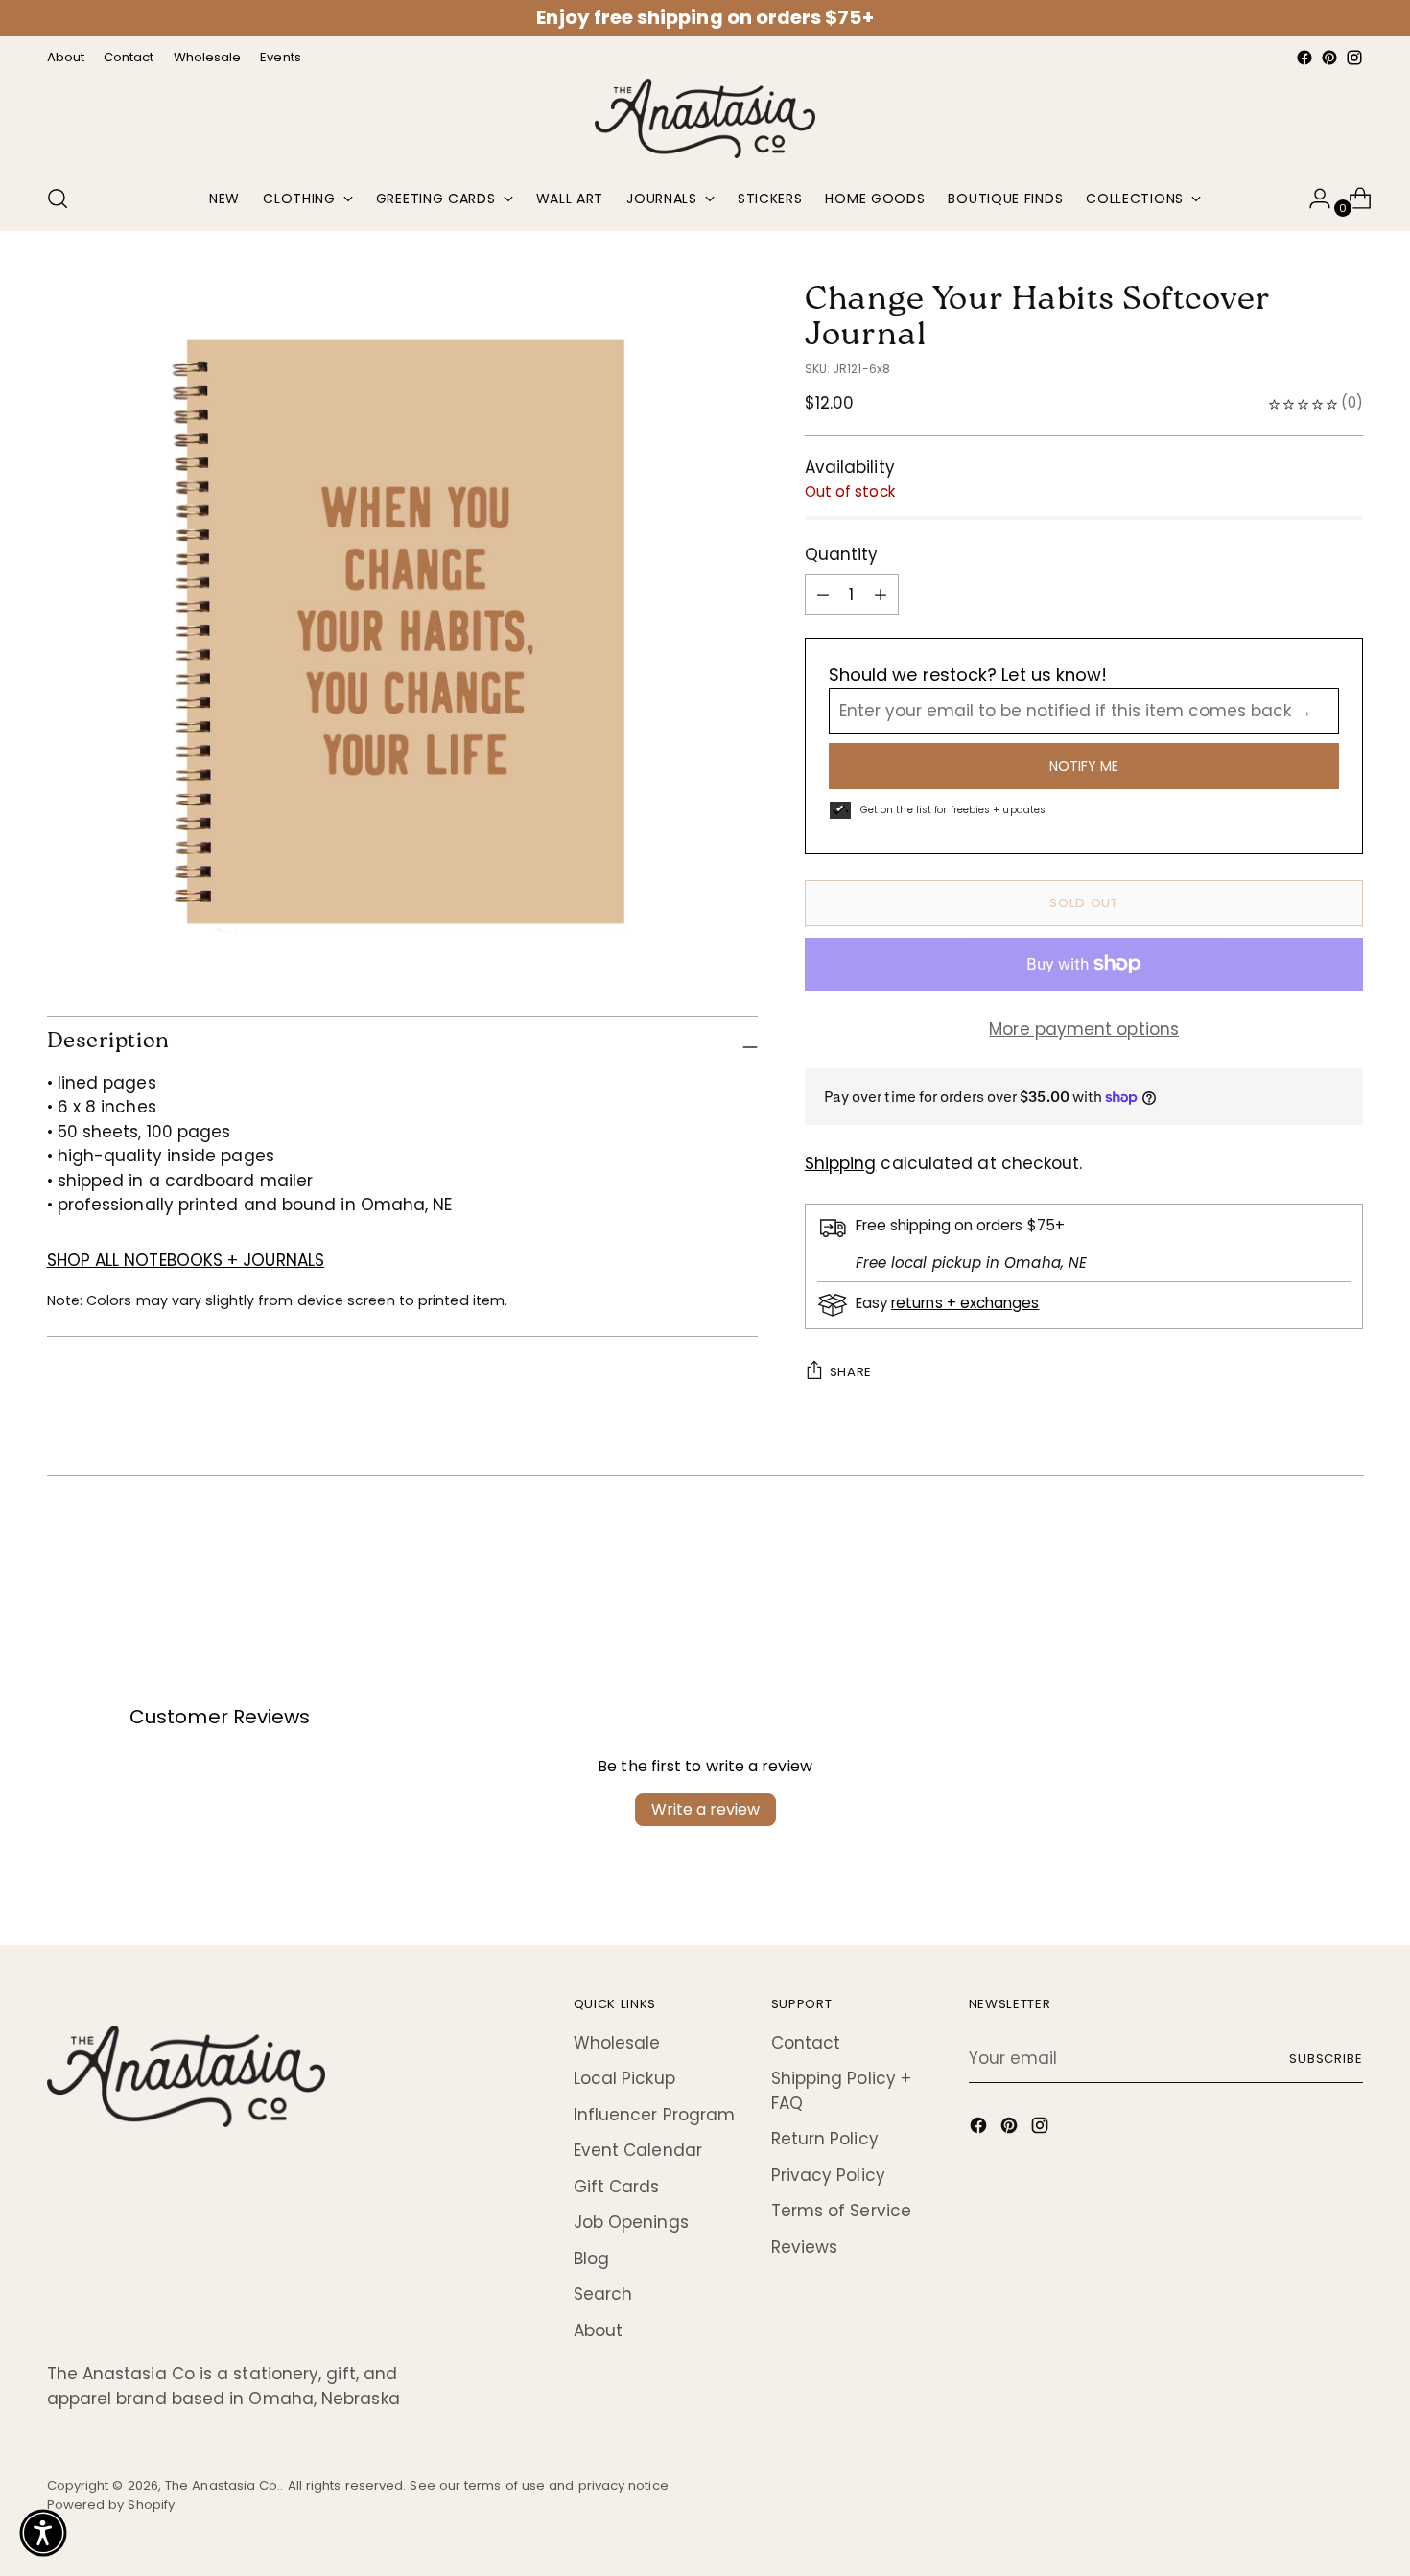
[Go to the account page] (1312, 199)
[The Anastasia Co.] (705, 119)
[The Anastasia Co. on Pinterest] (1329, 58)
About (598, 2330)
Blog (591, 2259)
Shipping (841, 1163)
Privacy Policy (828, 2175)
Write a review (705, 1809)
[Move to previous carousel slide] (1304, 1553)
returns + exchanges (965, 1303)
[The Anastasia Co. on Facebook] (1304, 58)
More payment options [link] (1084, 1029)
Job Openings (631, 2222)
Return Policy (825, 2139)
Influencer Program (655, 2115)
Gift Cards (617, 2187)
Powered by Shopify (111, 2505)
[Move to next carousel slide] (1348, 1552)
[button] (43, 2533)
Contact (806, 2043)
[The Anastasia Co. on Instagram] (1354, 58)
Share (851, 1372)
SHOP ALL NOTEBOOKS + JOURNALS (186, 1260)
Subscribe (1327, 2059)
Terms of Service (841, 2211)
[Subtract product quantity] (881, 595)
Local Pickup (624, 2078)
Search (603, 2294)
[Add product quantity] (823, 595)
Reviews (805, 2247)
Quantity (842, 554)
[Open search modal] (58, 199)
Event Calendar (638, 2150)
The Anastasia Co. (223, 2485)
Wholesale (617, 2043)
